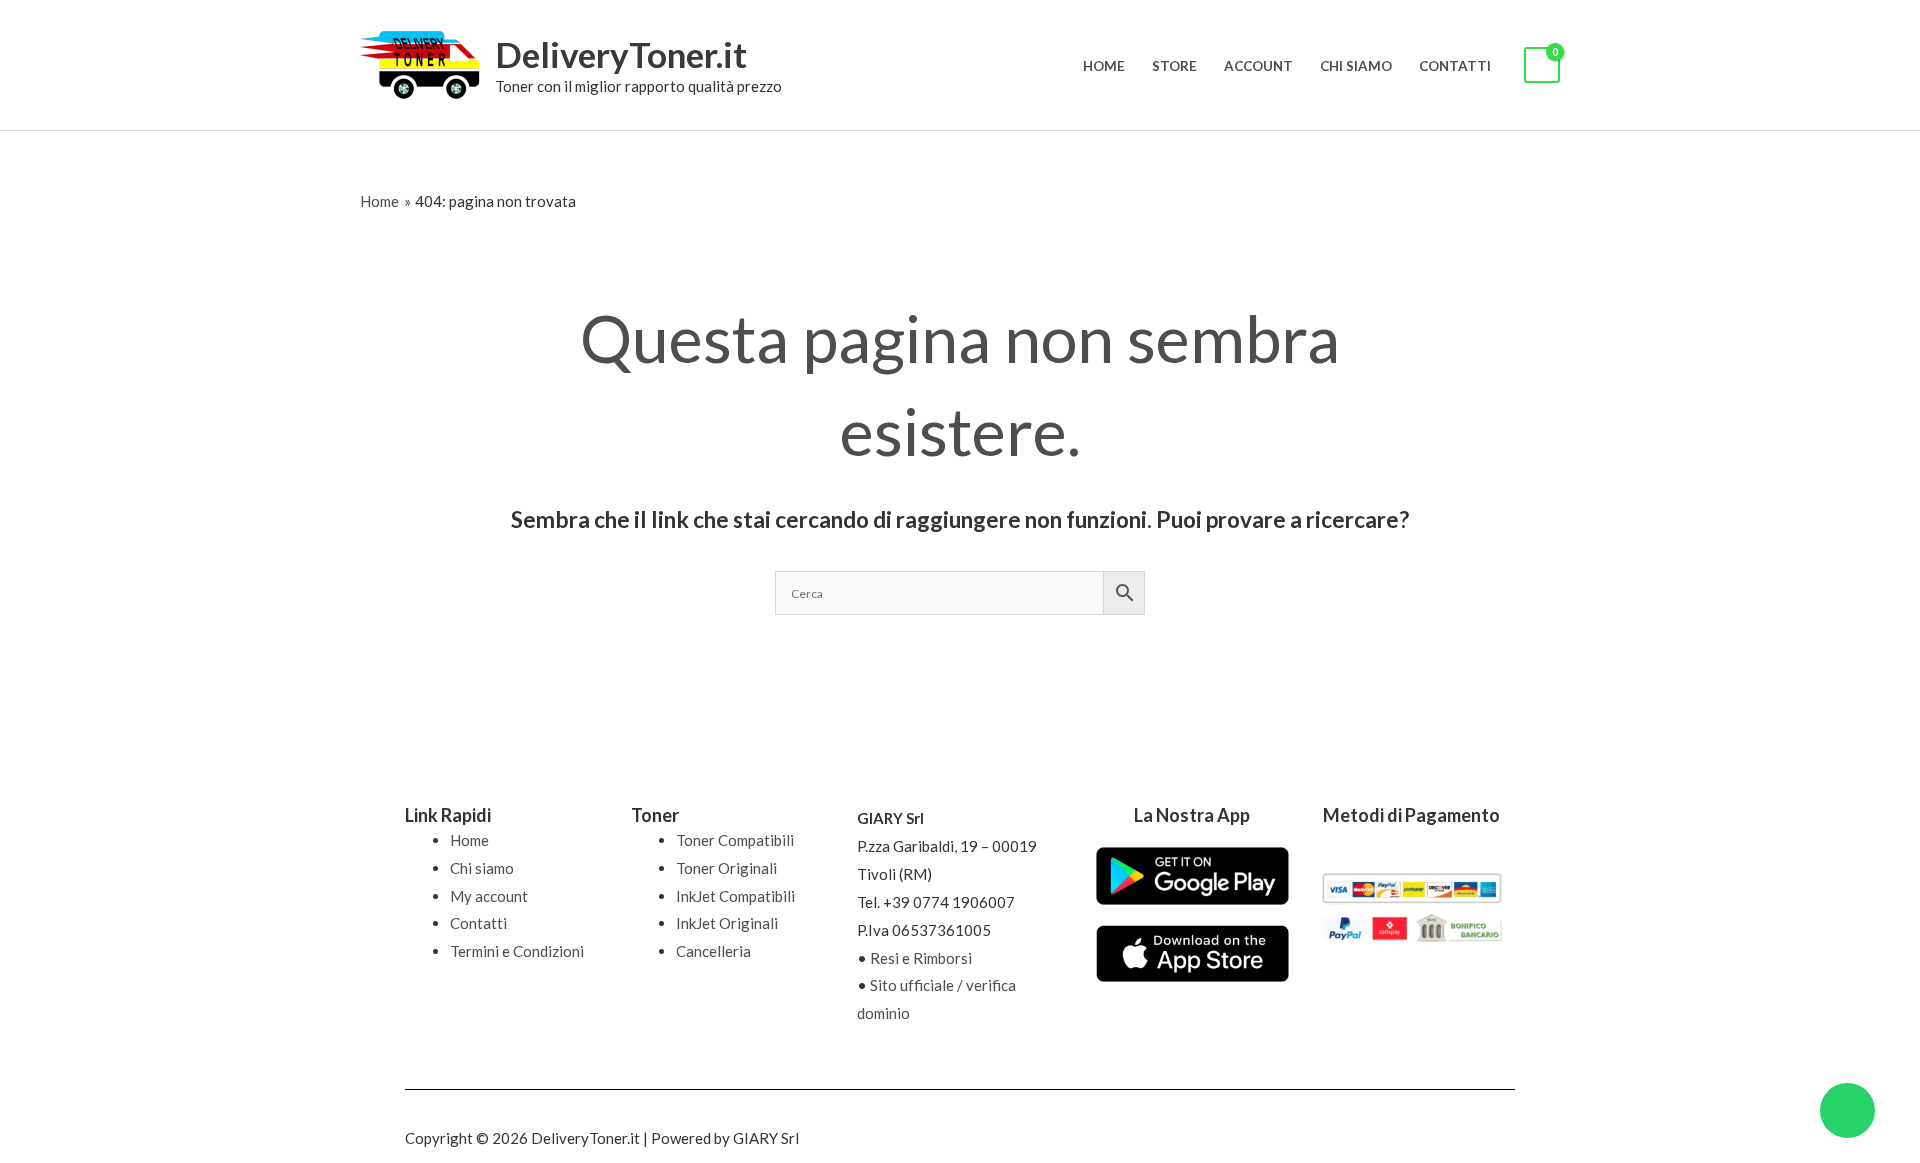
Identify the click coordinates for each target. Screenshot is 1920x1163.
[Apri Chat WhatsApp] (1847, 1110)
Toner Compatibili (735, 840)
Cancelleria (713, 951)
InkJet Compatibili (735, 896)
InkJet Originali (727, 923)
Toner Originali (726, 868)
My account (489, 896)
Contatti (1455, 66)
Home (1104, 66)
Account (1258, 66)
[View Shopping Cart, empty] (1542, 65)
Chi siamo (1356, 66)
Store (1174, 66)
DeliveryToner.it (621, 54)
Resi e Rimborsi (921, 958)
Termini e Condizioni (517, 951)
